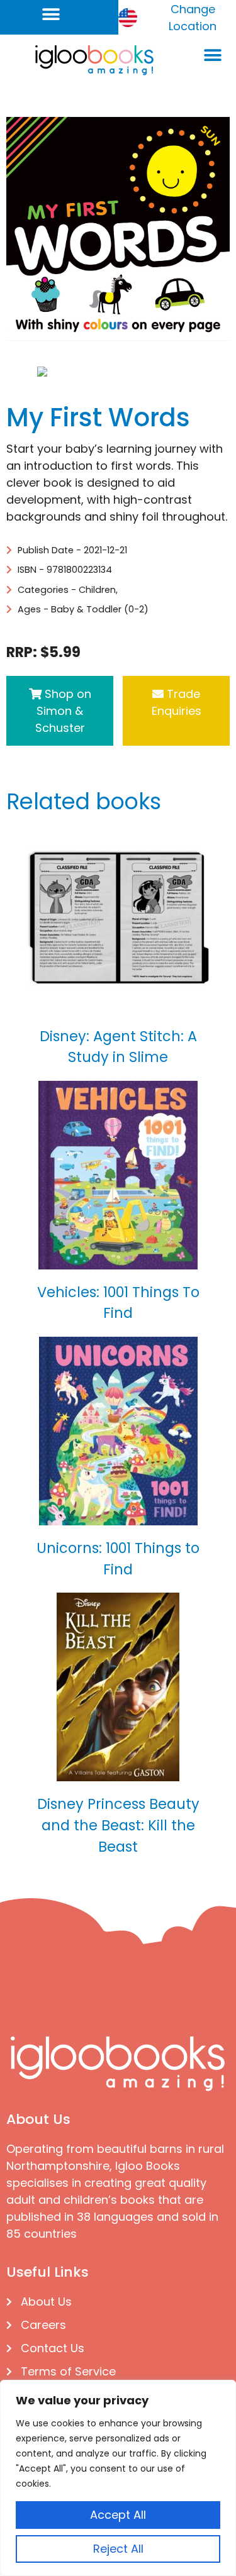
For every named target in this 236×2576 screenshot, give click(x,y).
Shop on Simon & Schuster (63, 711)
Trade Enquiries (177, 702)
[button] (51, 14)
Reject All (118, 2549)
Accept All (118, 2515)
